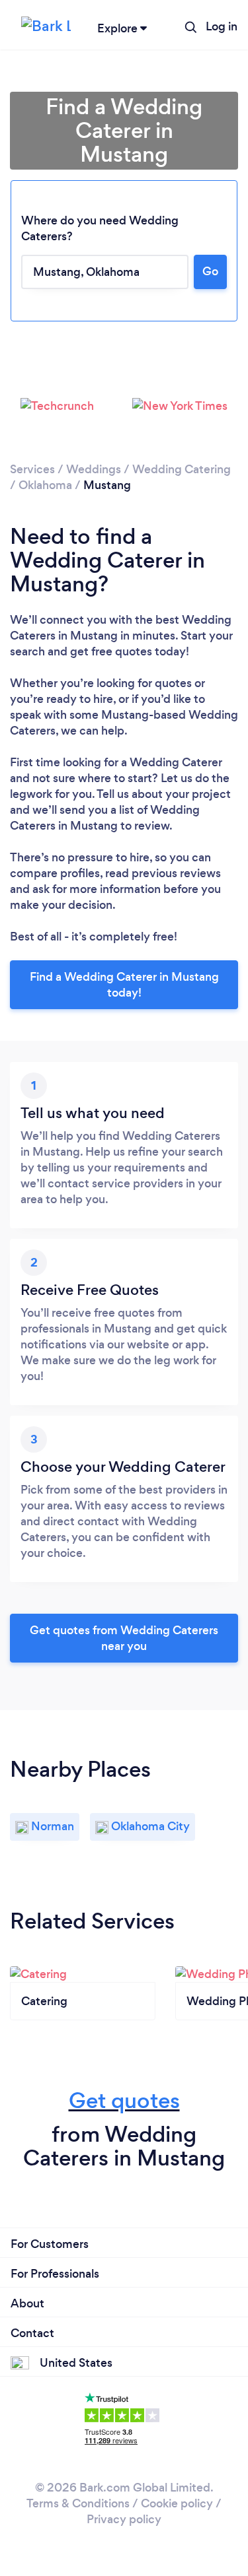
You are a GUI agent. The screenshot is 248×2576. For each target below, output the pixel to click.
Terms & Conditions (78, 2503)
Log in (222, 26)
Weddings (94, 469)
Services (32, 469)
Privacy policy (124, 2519)
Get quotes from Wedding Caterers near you (124, 1638)
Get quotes (124, 2100)
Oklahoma (45, 485)
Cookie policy (177, 2503)
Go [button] (210, 271)
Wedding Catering (182, 469)
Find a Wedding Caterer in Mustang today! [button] (124, 985)
